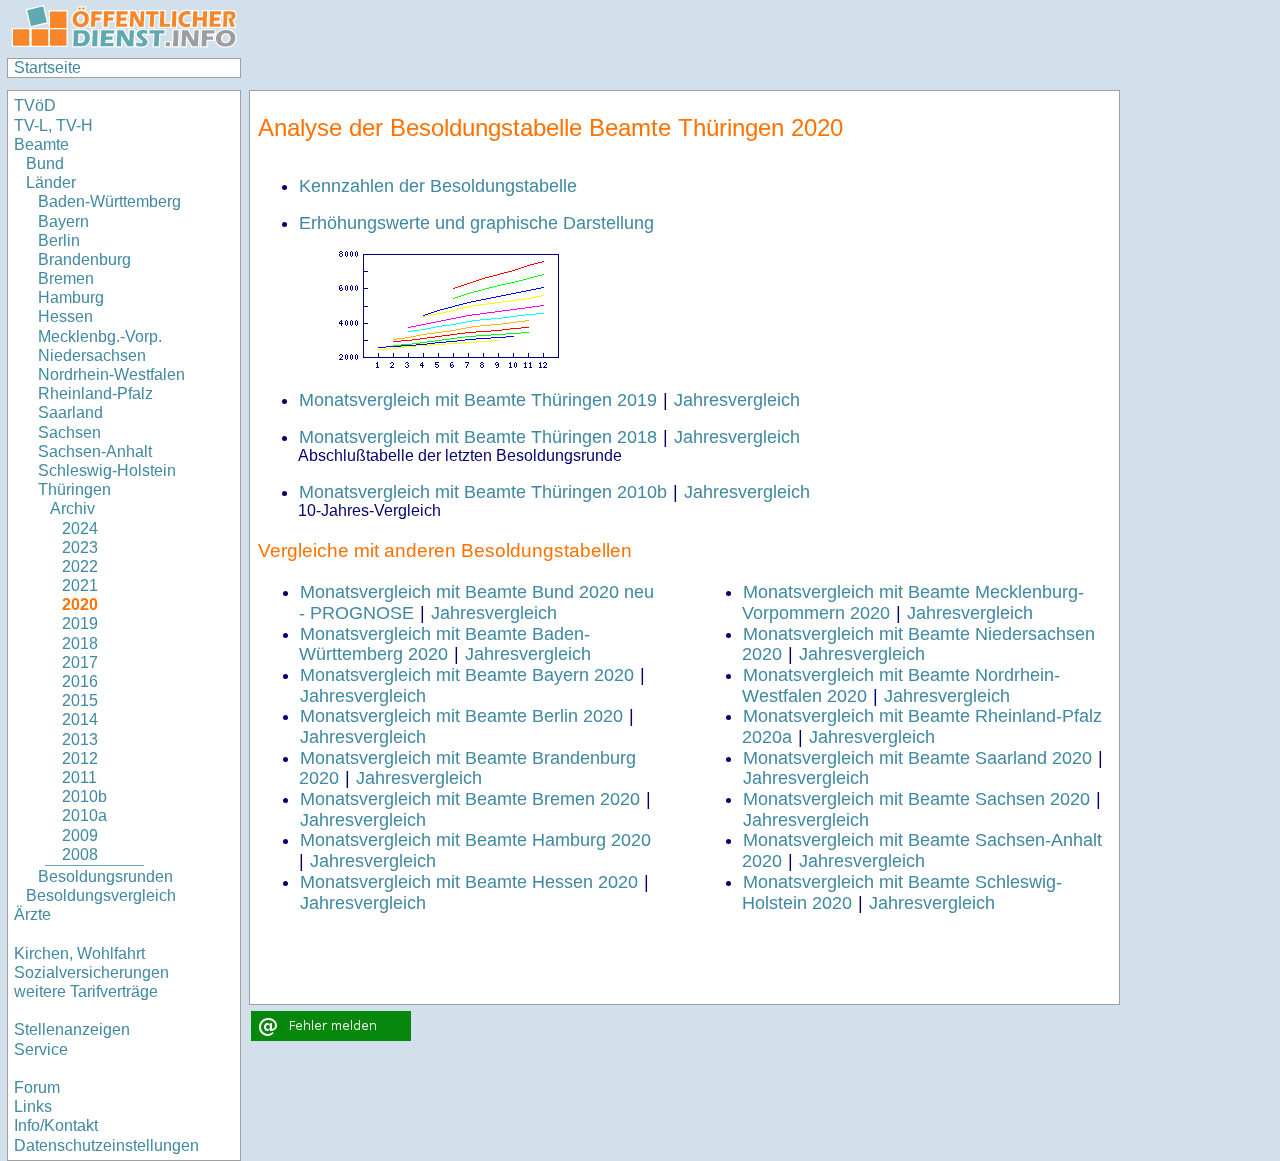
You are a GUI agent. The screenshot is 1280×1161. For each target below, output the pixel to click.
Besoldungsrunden (105, 876)
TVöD (35, 105)
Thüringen (74, 489)
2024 (80, 528)
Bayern (63, 221)
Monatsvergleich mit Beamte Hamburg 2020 (475, 840)
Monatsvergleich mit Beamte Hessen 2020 (469, 882)
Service (41, 1049)
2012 (80, 758)
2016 (80, 681)
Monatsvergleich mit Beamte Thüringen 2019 (478, 400)
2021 (80, 585)
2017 (80, 662)
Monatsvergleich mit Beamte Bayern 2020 (467, 675)
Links (33, 1106)
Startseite (47, 67)
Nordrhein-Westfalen (111, 374)
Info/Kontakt (56, 1125)
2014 (80, 719)
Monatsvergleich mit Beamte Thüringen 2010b (483, 492)
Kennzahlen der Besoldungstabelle (438, 186)
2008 (80, 854)
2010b (84, 796)
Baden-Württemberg (109, 201)
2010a (84, 815)
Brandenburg (84, 259)
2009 (80, 835)
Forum (37, 1087)
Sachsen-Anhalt (95, 451)
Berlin (59, 240)
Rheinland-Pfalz (95, 393)
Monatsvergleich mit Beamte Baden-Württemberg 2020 (444, 644)
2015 (80, 700)
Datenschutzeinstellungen (106, 1145)
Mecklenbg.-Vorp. (100, 336)
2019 (80, 623)
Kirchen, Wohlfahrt (79, 953)
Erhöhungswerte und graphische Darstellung (476, 223)
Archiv (72, 508)
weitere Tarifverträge (86, 991)
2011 (79, 777)
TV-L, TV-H (53, 125)
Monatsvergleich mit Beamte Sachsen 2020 (916, 799)
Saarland (70, 412)
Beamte (41, 144)
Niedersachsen (92, 355)
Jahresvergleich (737, 400)
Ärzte (32, 914)
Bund (45, 163)
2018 (80, 643)
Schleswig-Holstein (107, 470)
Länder (51, 182)
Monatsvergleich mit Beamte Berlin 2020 (461, 716)
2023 (80, 547)
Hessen (65, 316)
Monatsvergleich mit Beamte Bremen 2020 (470, 799)
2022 (80, 566)
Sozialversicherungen (91, 972)
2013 (80, 739)
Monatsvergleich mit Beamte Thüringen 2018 (478, 437)
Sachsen (69, 432)
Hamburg (71, 297)
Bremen (66, 278)
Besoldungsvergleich (101, 895)
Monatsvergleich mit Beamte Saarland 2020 (917, 758)
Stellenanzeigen (72, 1029)
